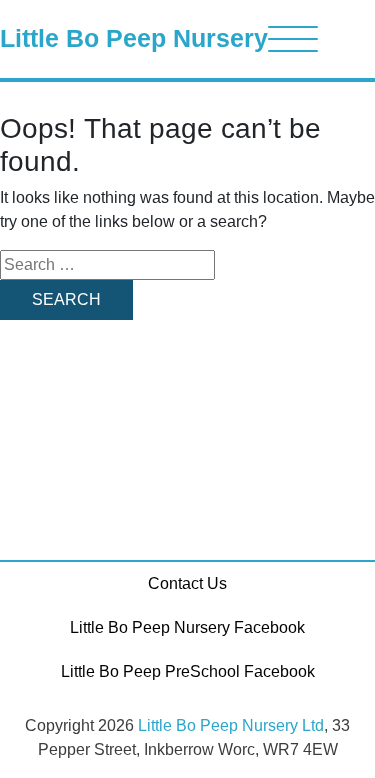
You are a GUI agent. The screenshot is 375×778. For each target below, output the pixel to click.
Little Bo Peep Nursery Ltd (231, 725)
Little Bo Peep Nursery (134, 38)
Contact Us (187, 583)
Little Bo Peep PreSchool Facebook (188, 671)
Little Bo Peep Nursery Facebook (187, 627)
